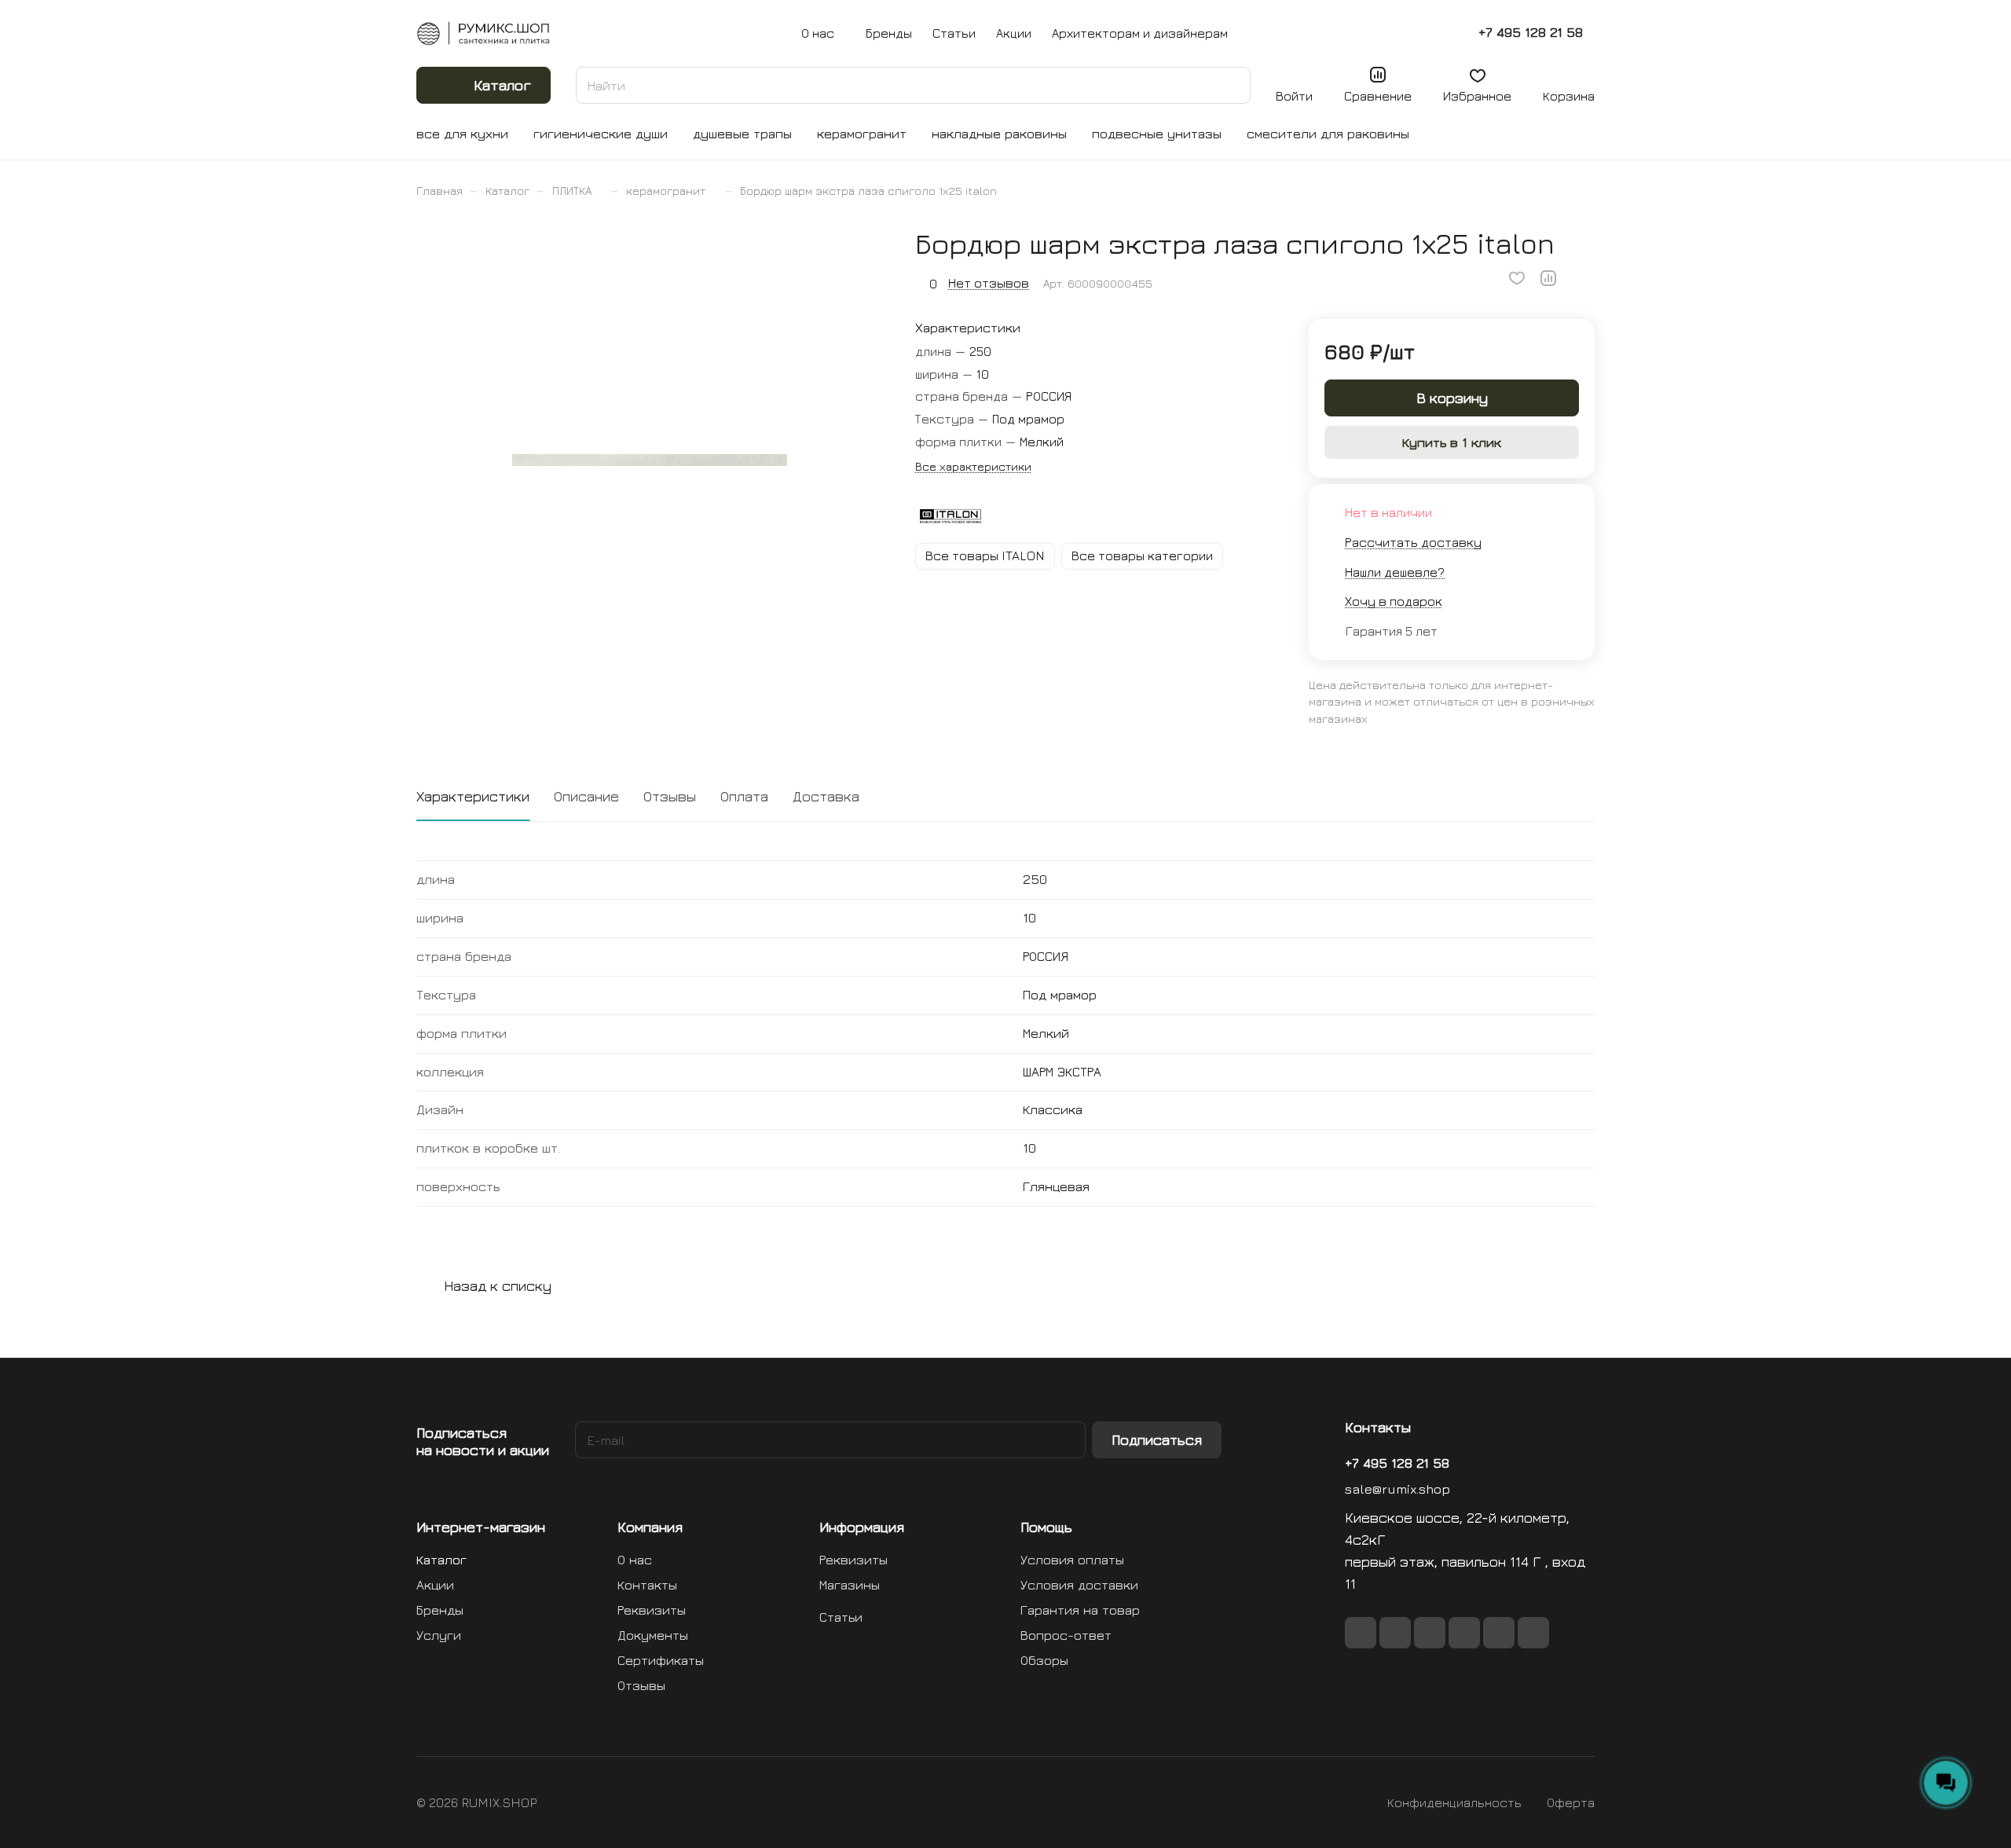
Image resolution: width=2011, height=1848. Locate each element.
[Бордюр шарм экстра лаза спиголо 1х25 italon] (650, 460)
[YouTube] (1499, 1633)
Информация (862, 1527)
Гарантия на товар (1080, 1610)
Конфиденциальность (1454, 1802)
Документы (653, 1635)
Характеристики (473, 796)
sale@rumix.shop (1397, 1489)
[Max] (1395, 1633)
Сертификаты (661, 1660)
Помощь (1046, 1527)
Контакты (647, 1585)
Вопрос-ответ (1066, 1635)
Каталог (441, 1560)
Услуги (439, 1635)
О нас (635, 1560)
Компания (650, 1527)
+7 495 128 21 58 (1531, 33)
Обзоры (1044, 1660)
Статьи (841, 1617)
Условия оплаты (1072, 1560)
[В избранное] (1517, 278)
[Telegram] (1464, 1633)
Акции (435, 1585)
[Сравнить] (1548, 278)
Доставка (826, 796)
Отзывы (670, 796)
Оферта (1571, 1802)
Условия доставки (1079, 1585)
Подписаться (1157, 1440)
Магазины (850, 1585)
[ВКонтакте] (1361, 1633)
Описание (586, 796)
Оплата (744, 796)
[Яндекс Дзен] (1533, 1633)
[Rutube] (1430, 1633)
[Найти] (1231, 85)
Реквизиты (652, 1610)
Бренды (440, 1610)
